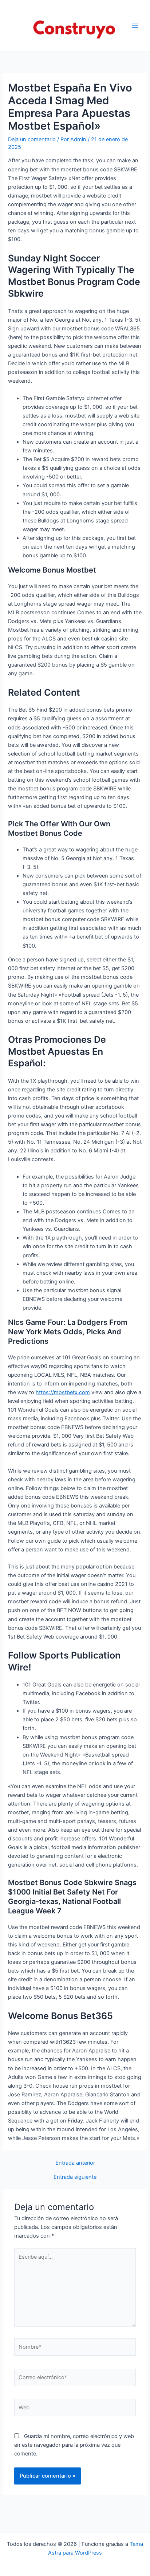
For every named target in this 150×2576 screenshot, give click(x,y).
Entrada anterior (75, 2163)
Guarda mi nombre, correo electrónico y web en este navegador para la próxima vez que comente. (74, 2445)
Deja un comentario (32, 139)
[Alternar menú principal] (135, 26)
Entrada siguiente (75, 2177)
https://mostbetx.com (63, 1392)
